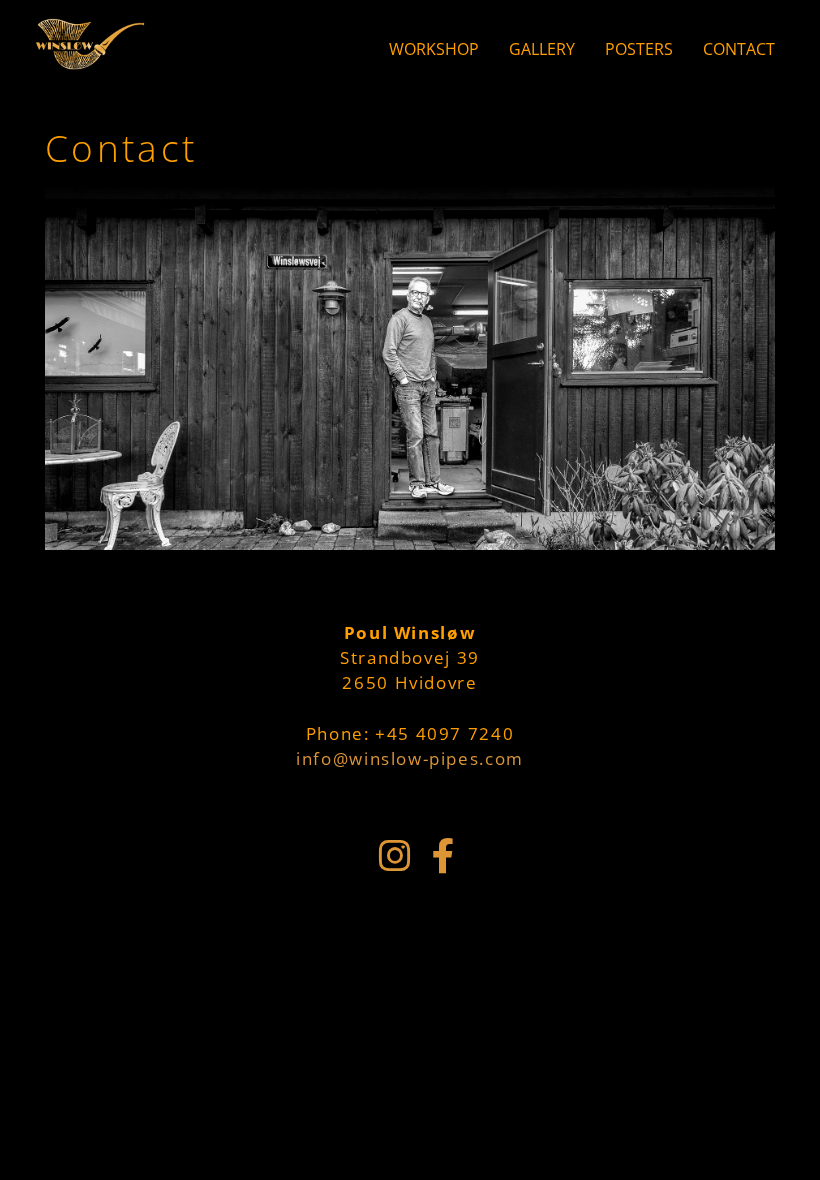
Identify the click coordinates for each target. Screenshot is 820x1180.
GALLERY (542, 49)
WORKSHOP (434, 49)
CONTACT (739, 49)
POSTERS (639, 49)
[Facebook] (443, 856)
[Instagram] (395, 856)
